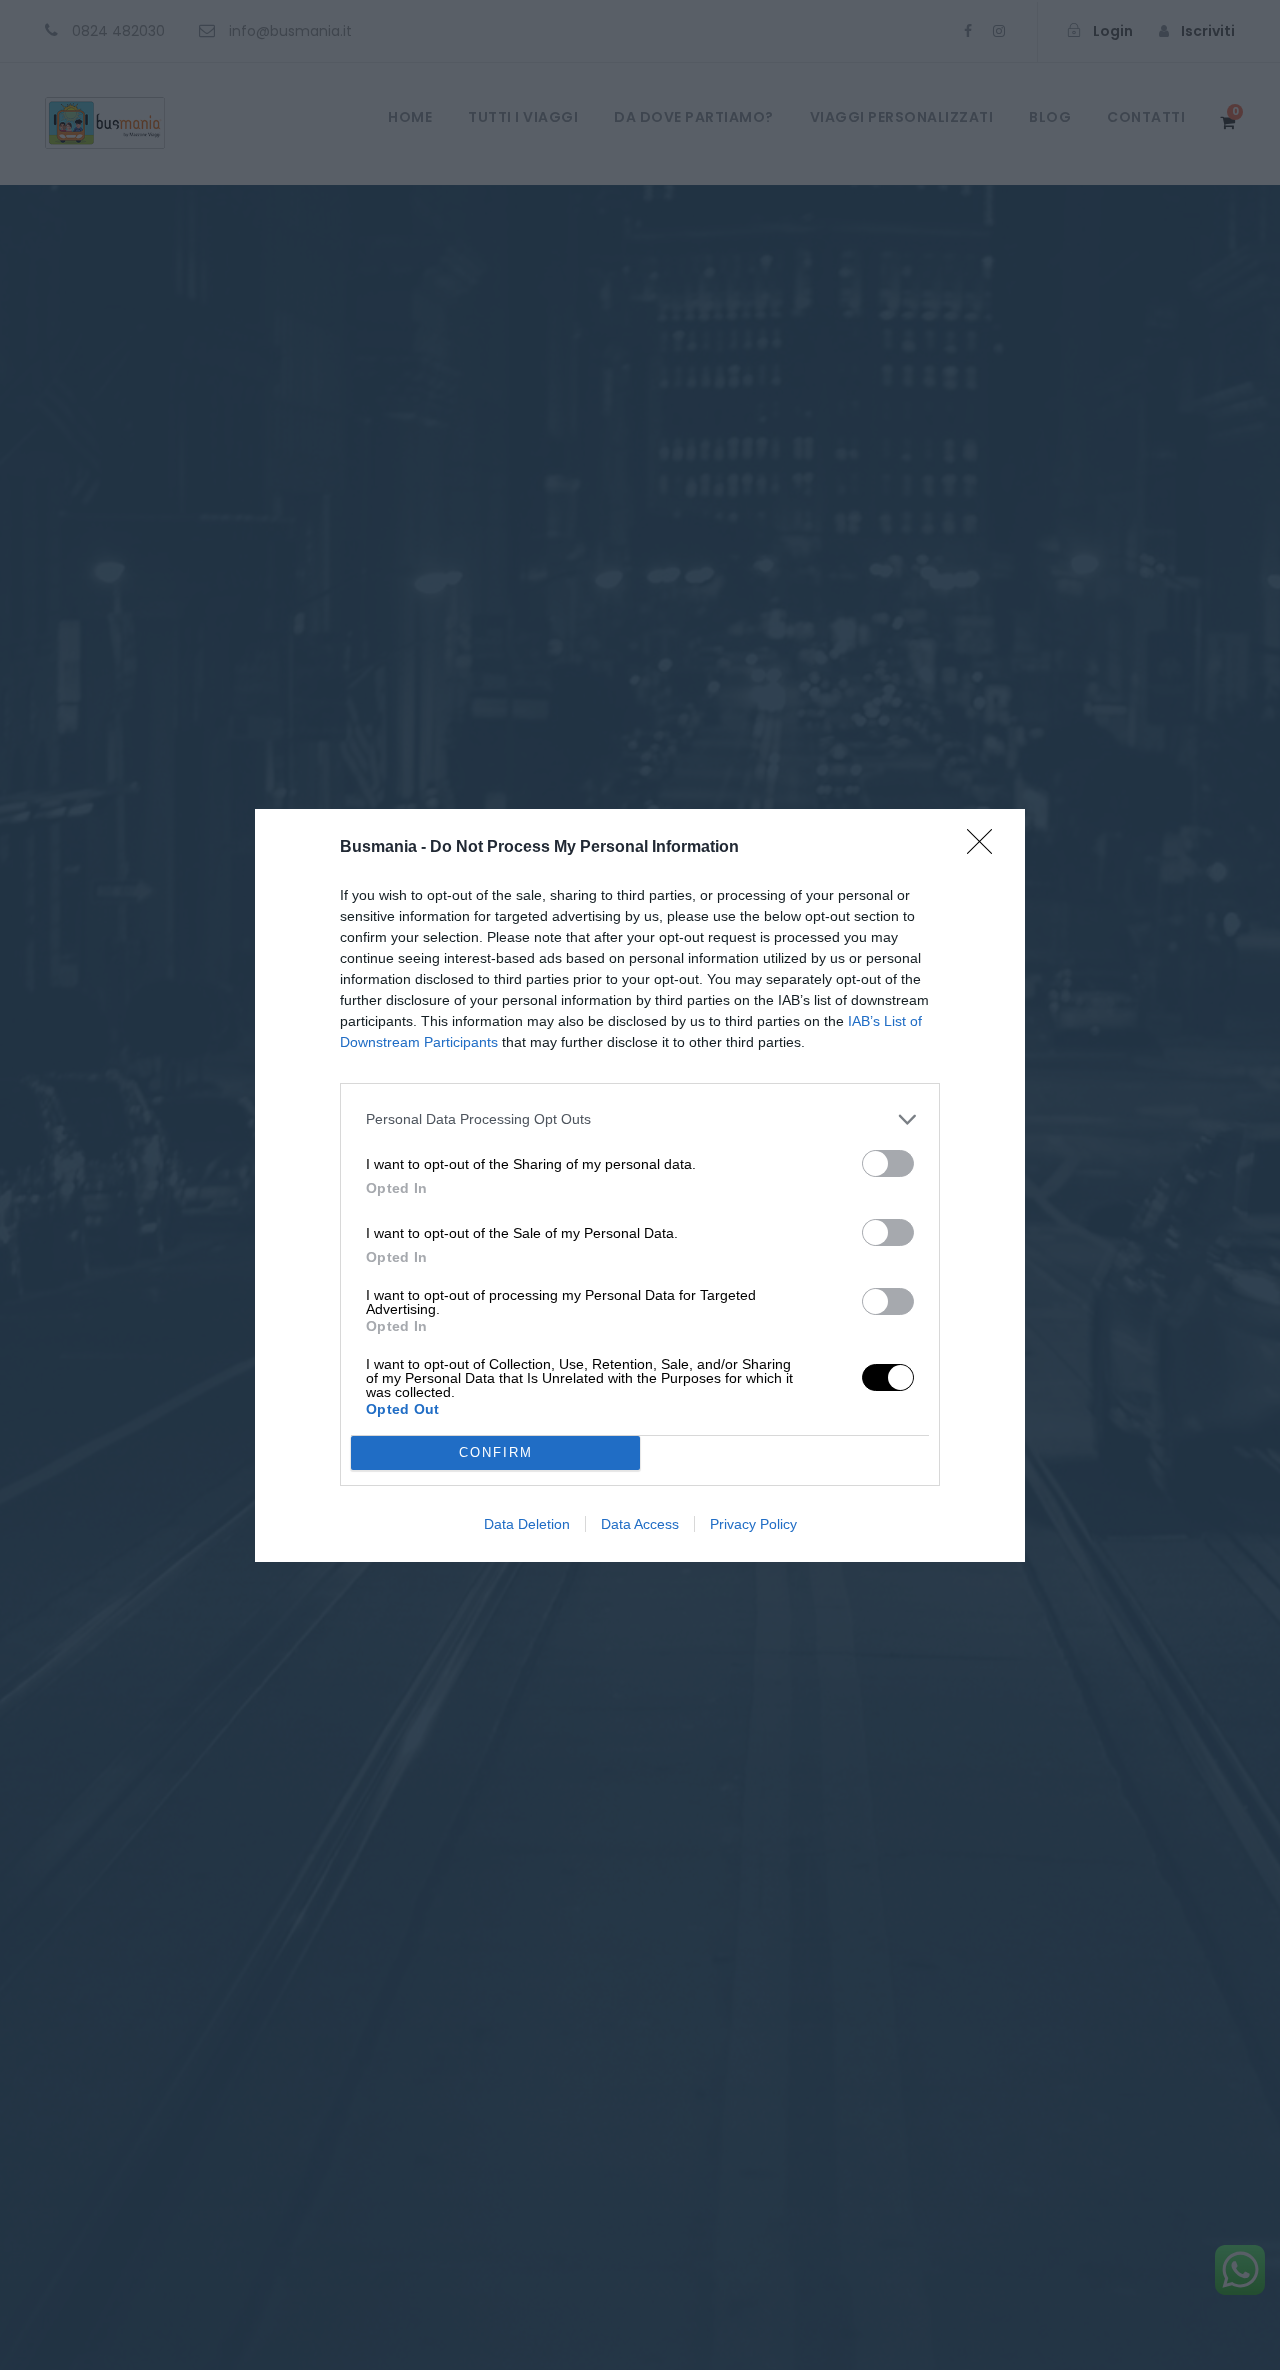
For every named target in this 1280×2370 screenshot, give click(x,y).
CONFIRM (496, 1452)
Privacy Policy (753, 1524)
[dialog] (640, 1185)
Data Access (640, 1524)
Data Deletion (527, 1524)
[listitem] (640, 1119)
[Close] (986, 848)
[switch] (888, 1163)
